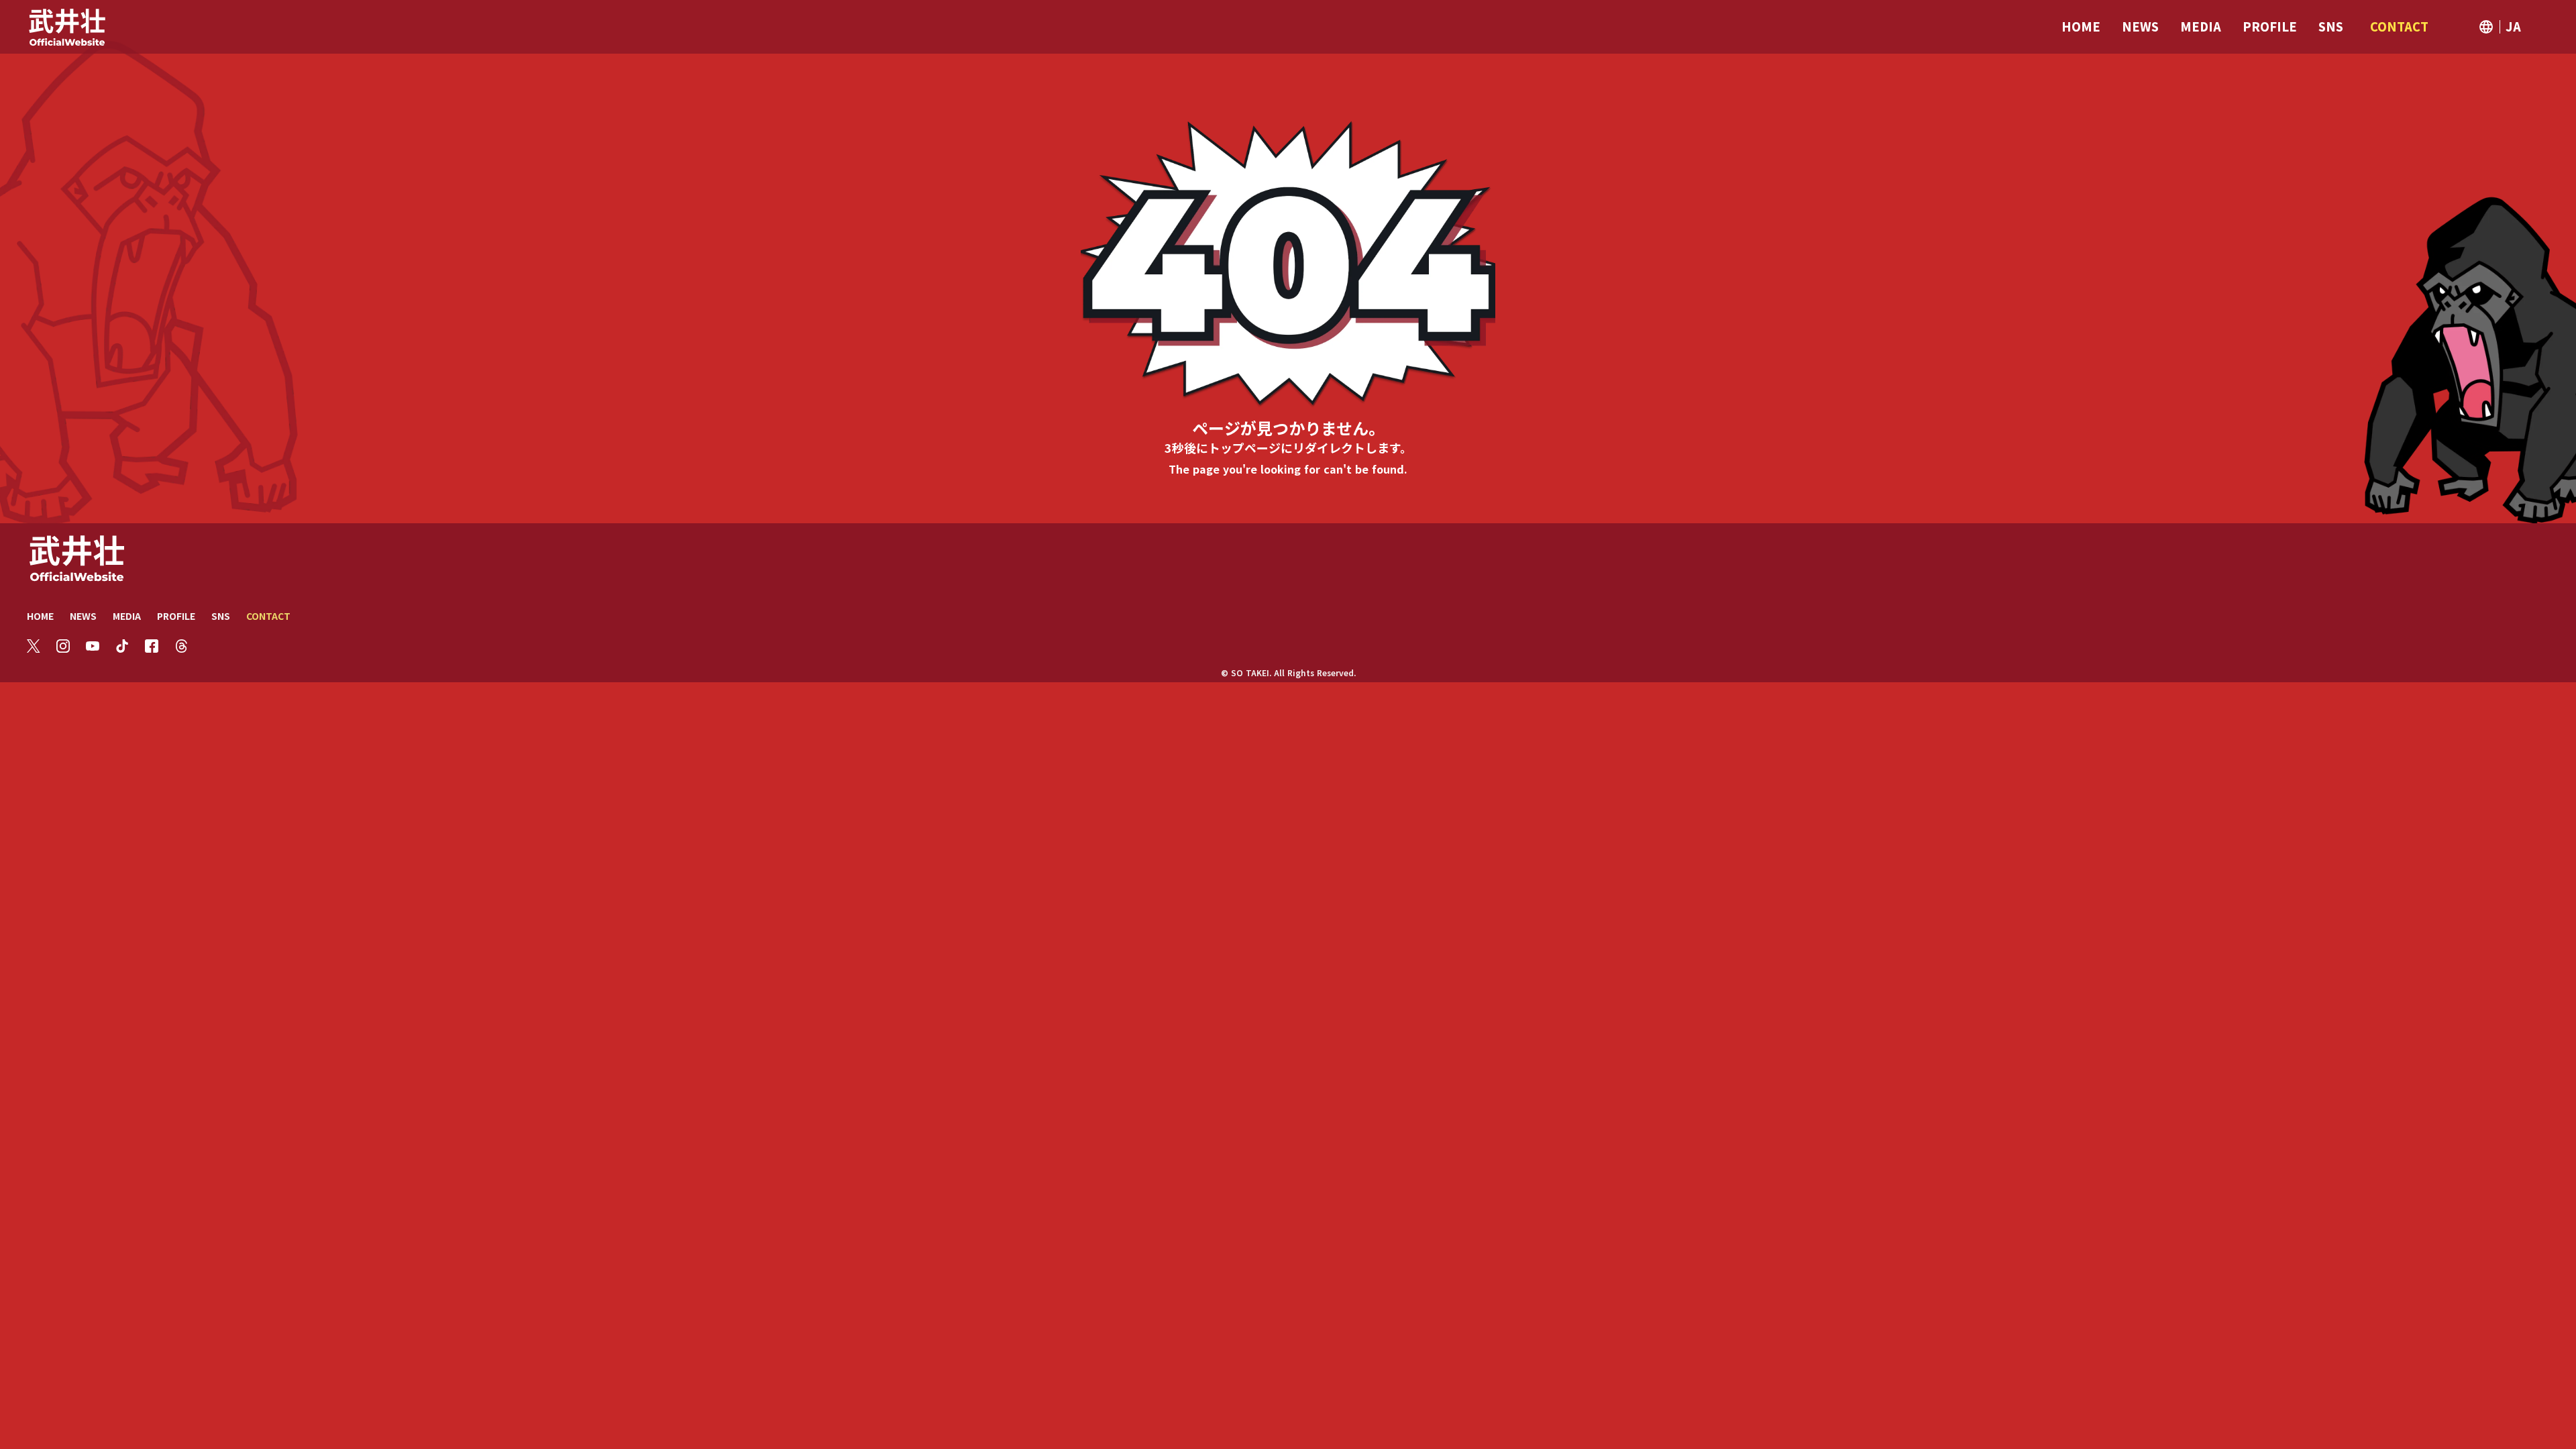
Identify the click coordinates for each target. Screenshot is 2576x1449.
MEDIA (127, 616)
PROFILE (176, 616)
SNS (221, 616)
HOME (40, 616)
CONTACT (268, 616)
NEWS (83, 616)
